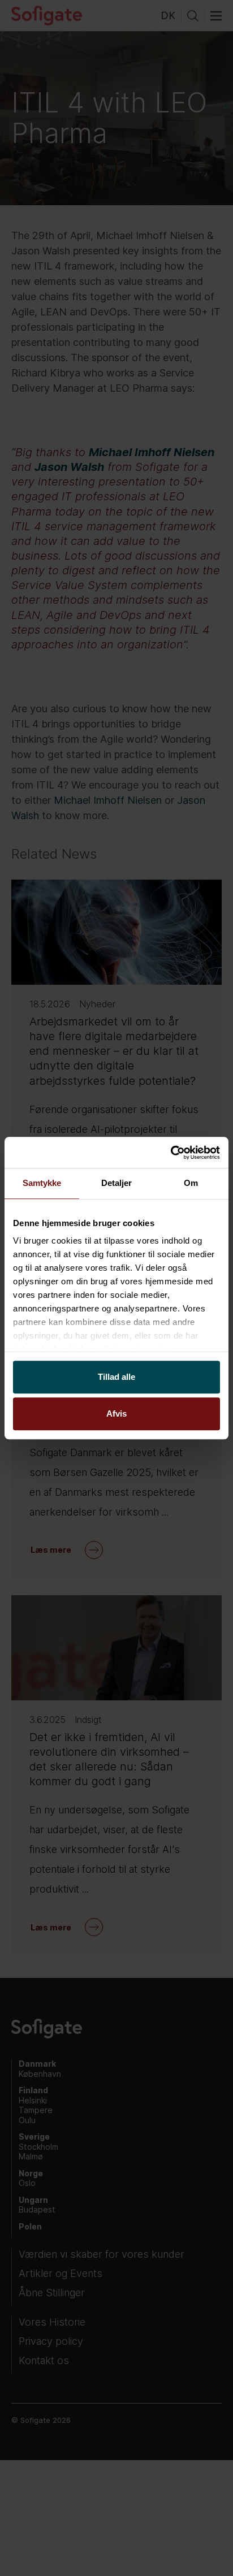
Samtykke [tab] (42, 1183)
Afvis (116, 1413)
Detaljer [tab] (117, 1183)
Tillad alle (116, 1377)
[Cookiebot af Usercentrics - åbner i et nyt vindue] (171, 1153)
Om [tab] (191, 1183)
